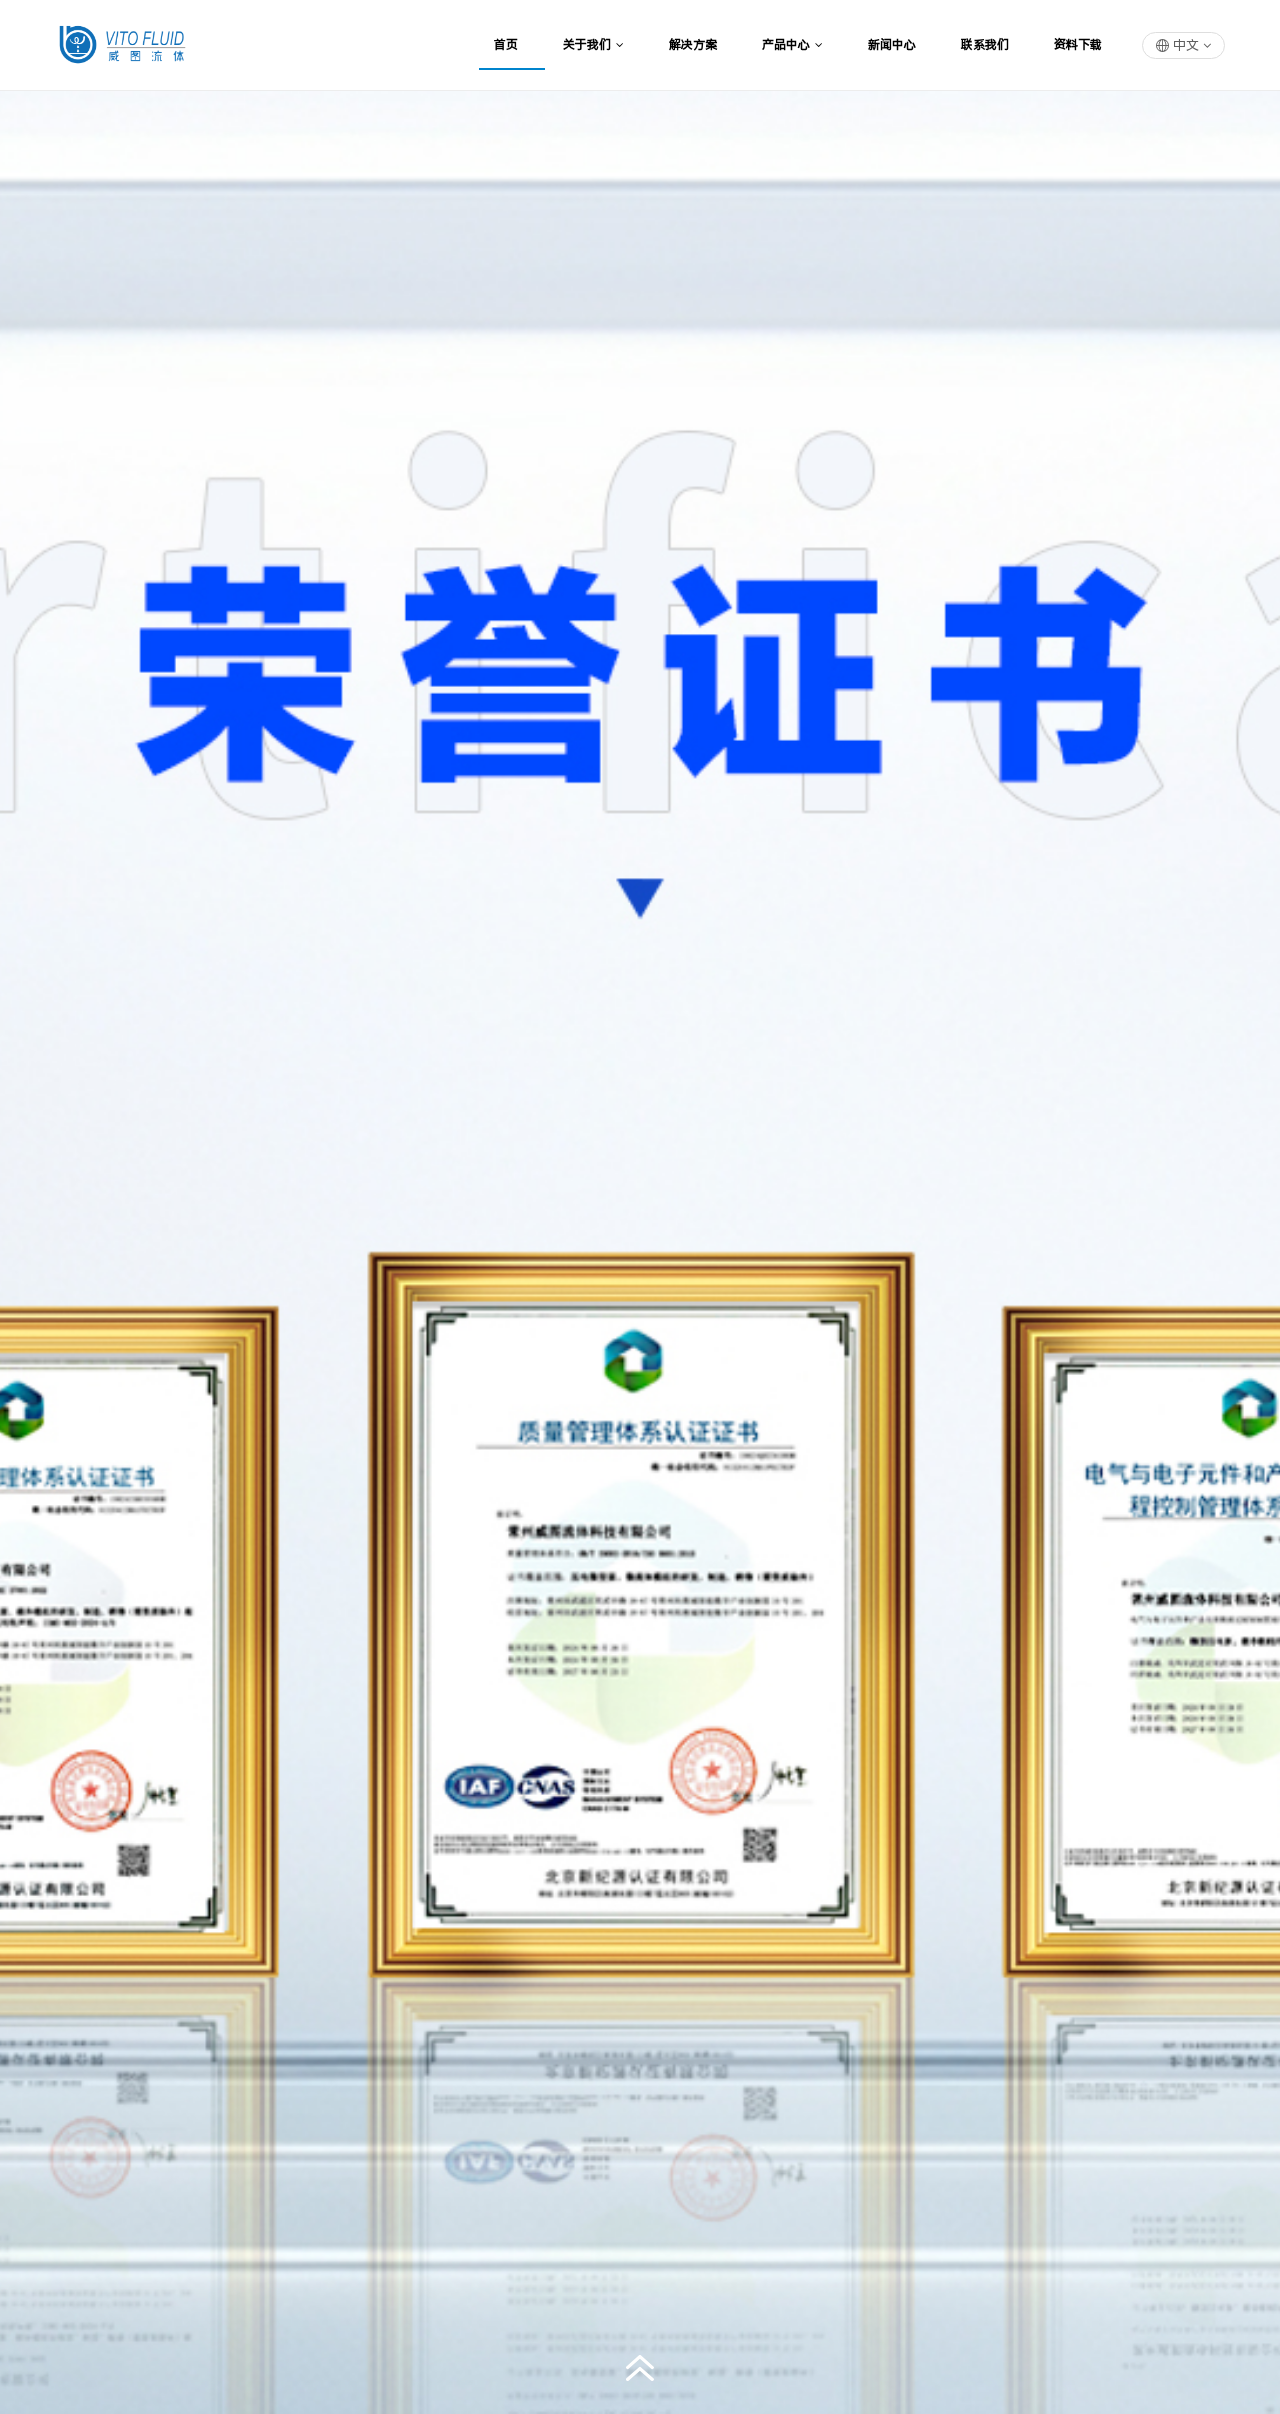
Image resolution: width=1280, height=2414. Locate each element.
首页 (506, 45)
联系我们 (985, 45)
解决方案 (693, 45)
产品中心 (786, 45)
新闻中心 (892, 45)
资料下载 (1078, 45)
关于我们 (587, 45)
